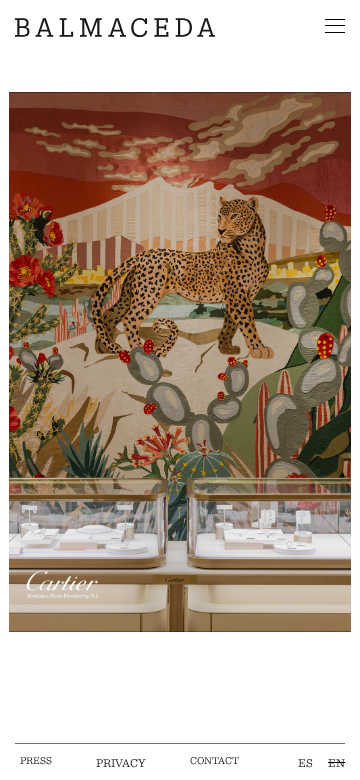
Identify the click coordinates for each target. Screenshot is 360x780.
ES (305, 762)
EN (336, 762)
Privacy (121, 762)
